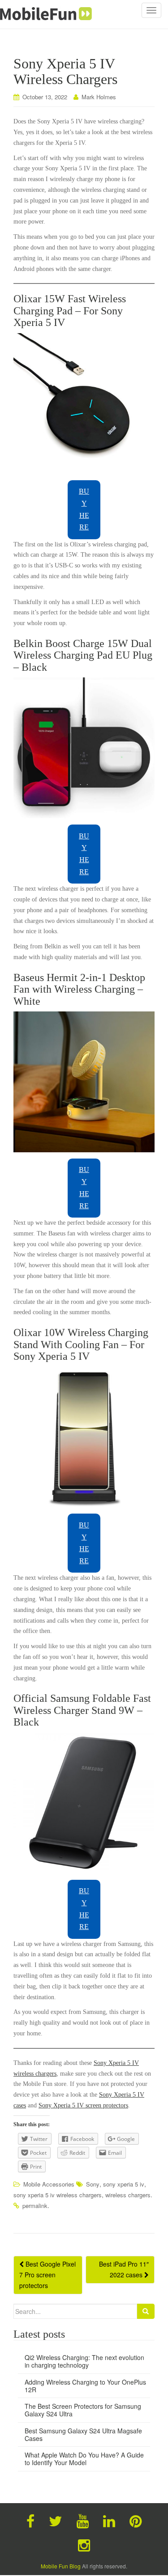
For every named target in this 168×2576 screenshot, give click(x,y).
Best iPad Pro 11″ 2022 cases (124, 2269)
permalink (35, 2206)
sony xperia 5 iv (124, 2184)
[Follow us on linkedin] (109, 2520)
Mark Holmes (99, 97)
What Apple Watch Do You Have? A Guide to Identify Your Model (84, 2459)
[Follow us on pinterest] (136, 2520)
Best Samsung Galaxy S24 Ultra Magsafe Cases (83, 2434)
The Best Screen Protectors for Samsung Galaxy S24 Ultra (83, 2410)
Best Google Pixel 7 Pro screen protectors (47, 2275)
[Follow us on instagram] (84, 2544)
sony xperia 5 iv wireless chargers (58, 2195)
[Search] (146, 2311)
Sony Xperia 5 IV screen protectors (83, 2105)
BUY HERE (84, 509)
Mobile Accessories (49, 2184)
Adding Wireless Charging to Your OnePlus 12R (85, 2386)
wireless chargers (128, 2195)
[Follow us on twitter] (56, 2520)
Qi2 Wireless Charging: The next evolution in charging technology (84, 2361)
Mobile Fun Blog (61, 2566)
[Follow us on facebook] (30, 2520)
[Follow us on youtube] (83, 2520)
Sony (93, 2184)
